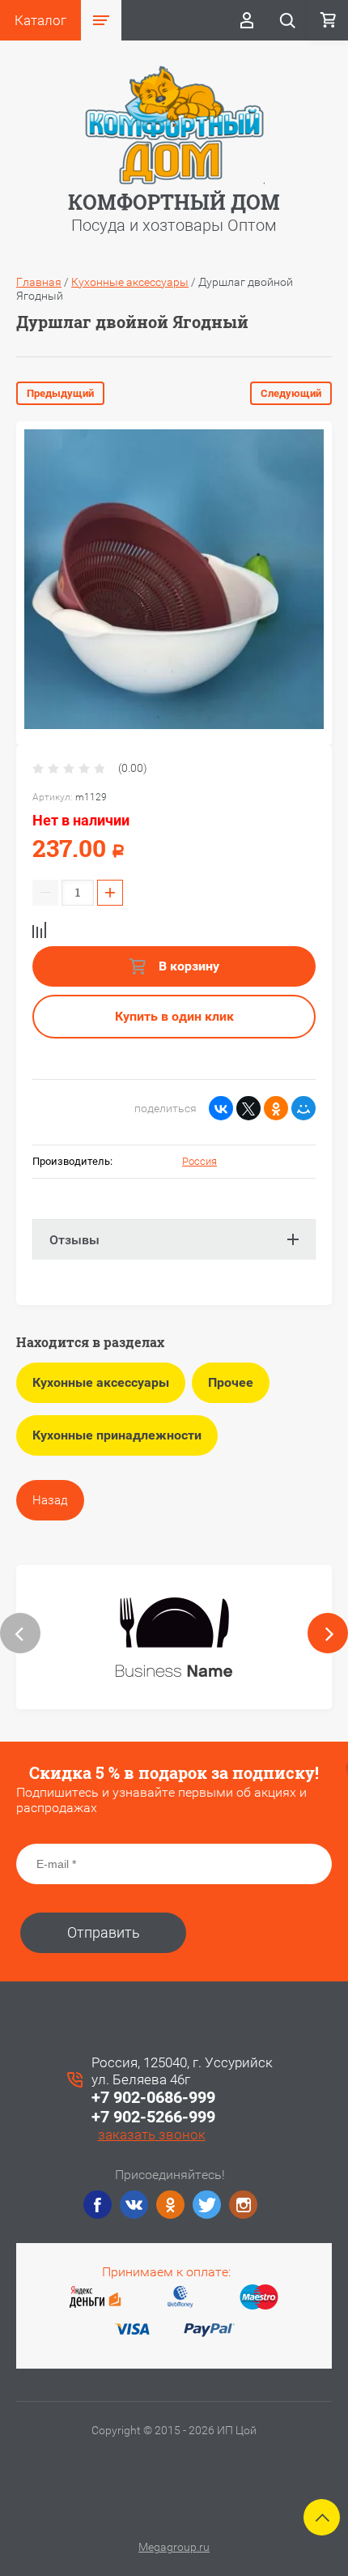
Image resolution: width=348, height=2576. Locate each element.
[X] (248, 1108)
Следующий (291, 393)
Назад (50, 1500)
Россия (199, 1161)
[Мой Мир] (303, 1108)
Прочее (231, 1382)
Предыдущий (60, 393)
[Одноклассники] (276, 1108)
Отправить (104, 1932)
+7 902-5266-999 (153, 2117)
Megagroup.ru (174, 2547)
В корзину (187, 966)
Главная (39, 282)
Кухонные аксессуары (130, 282)
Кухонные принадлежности (117, 1435)
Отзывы (74, 1240)
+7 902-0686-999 (153, 2097)
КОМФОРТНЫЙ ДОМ (174, 202)
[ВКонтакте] (221, 1108)
